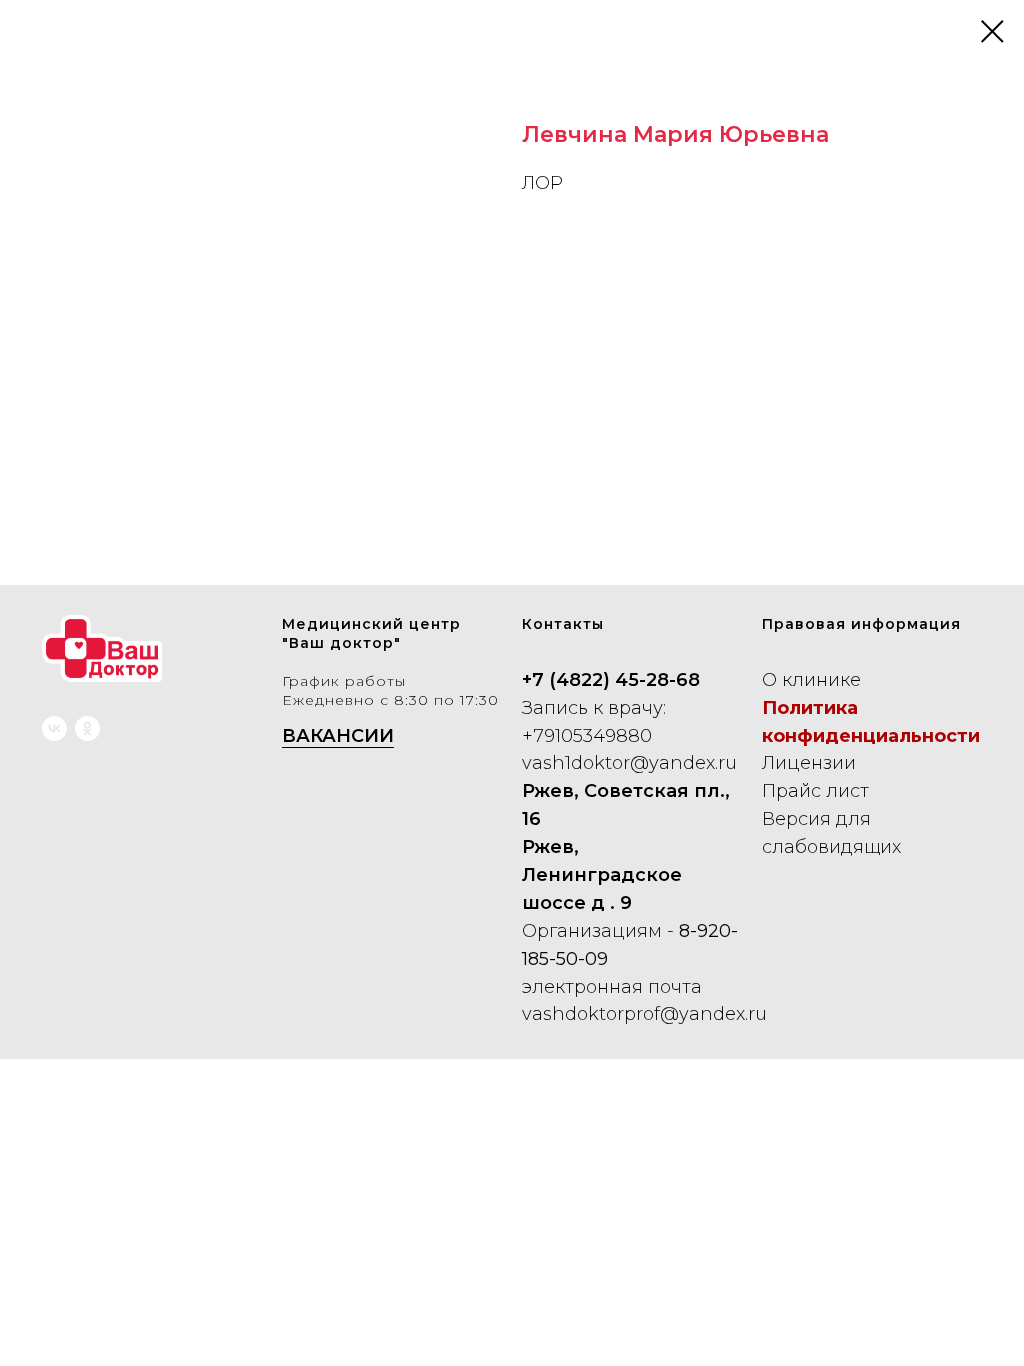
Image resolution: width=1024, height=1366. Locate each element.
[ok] (87, 728)
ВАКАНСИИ (338, 736)
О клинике (811, 680)
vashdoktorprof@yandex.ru (644, 1014)
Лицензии (809, 763)
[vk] (54, 728)
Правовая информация (861, 624)
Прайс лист (815, 791)
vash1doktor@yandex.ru (629, 763)
